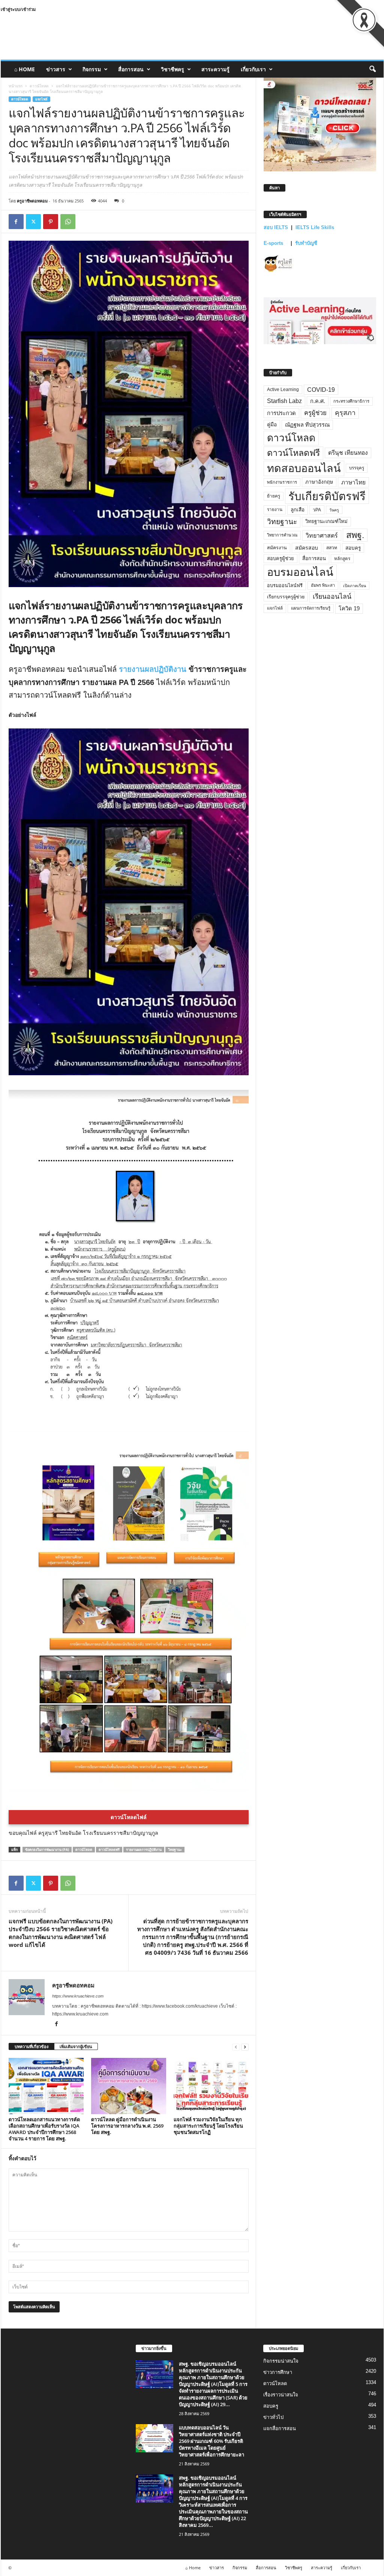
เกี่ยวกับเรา (253, 69)
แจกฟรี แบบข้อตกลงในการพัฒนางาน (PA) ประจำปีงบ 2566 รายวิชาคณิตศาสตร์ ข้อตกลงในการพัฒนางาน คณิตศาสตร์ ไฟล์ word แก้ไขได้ (61, 1933)
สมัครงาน (277, 548)
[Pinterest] (51, 222)
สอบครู (353, 548)
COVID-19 (321, 390)
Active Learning (283, 390)
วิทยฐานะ (175, 1850)
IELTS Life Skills (315, 227)
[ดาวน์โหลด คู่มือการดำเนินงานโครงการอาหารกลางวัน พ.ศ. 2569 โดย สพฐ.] (129, 2086)
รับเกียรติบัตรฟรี (327, 496)
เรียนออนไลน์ (332, 596)
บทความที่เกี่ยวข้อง (31, 2046)
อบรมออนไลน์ (300, 572)
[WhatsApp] (68, 222)
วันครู (334, 510)
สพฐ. (355, 535)
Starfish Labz (284, 401)
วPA (317, 510)
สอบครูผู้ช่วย (280, 558)
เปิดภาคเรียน (355, 586)
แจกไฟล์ (41, 99)
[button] (372, 69)
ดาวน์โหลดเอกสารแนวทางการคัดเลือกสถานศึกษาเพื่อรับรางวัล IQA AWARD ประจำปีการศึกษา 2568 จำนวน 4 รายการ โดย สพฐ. (44, 2129)
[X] (33, 222)
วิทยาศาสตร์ (322, 535)
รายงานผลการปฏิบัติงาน (144, 1850)
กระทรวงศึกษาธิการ (351, 401)
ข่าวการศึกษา (278, 2372)
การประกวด (281, 413)
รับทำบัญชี (306, 243)
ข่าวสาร (56, 69)
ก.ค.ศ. (318, 401)
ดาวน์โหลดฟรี (109, 1850)
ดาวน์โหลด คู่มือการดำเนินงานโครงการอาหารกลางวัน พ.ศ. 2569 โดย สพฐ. (127, 2126)
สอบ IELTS (276, 227)
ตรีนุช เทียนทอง (348, 453)
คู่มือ (272, 424)
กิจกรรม (92, 69)
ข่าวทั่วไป (273, 2417)
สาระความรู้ (215, 69)
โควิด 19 (349, 608)
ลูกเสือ (298, 510)
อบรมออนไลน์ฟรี (285, 586)
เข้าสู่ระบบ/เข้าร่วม (18, 9)
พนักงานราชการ (282, 482)
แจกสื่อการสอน (280, 2428)
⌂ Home (25, 69)
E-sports (274, 243)
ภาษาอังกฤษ (319, 482)
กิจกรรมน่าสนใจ (281, 2361)
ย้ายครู (274, 496)
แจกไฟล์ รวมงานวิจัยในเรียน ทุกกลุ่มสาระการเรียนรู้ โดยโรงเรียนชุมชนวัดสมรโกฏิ (208, 2126)
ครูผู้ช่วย (315, 413)
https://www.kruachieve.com (78, 1996)
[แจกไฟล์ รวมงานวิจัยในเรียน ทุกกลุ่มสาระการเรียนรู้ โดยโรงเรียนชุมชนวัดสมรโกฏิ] (211, 2086)
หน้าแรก (16, 86)
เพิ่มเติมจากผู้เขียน (76, 2046)
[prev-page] (236, 2047)
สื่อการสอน (131, 69)
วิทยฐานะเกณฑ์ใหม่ (326, 521)
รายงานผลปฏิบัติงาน (153, 669)
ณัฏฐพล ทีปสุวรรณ (307, 425)
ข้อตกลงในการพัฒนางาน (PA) (47, 1850)
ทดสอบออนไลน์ (304, 468)
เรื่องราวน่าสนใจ (281, 2394)
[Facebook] (16, 222)
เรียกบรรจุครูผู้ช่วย (286, 597)
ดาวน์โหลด (39, 86)
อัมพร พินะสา (323, 585)
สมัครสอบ (307, 548)
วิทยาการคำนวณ (282, 535)
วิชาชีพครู (172, 69)
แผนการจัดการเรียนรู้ (311, 608)
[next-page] (245, 2047)
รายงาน (275, 510)
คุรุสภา (345, 413)
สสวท (332, 548)
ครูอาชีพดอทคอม (32, 201)
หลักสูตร (342, 558)
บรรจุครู (357, 468)
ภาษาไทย (353, 482)
